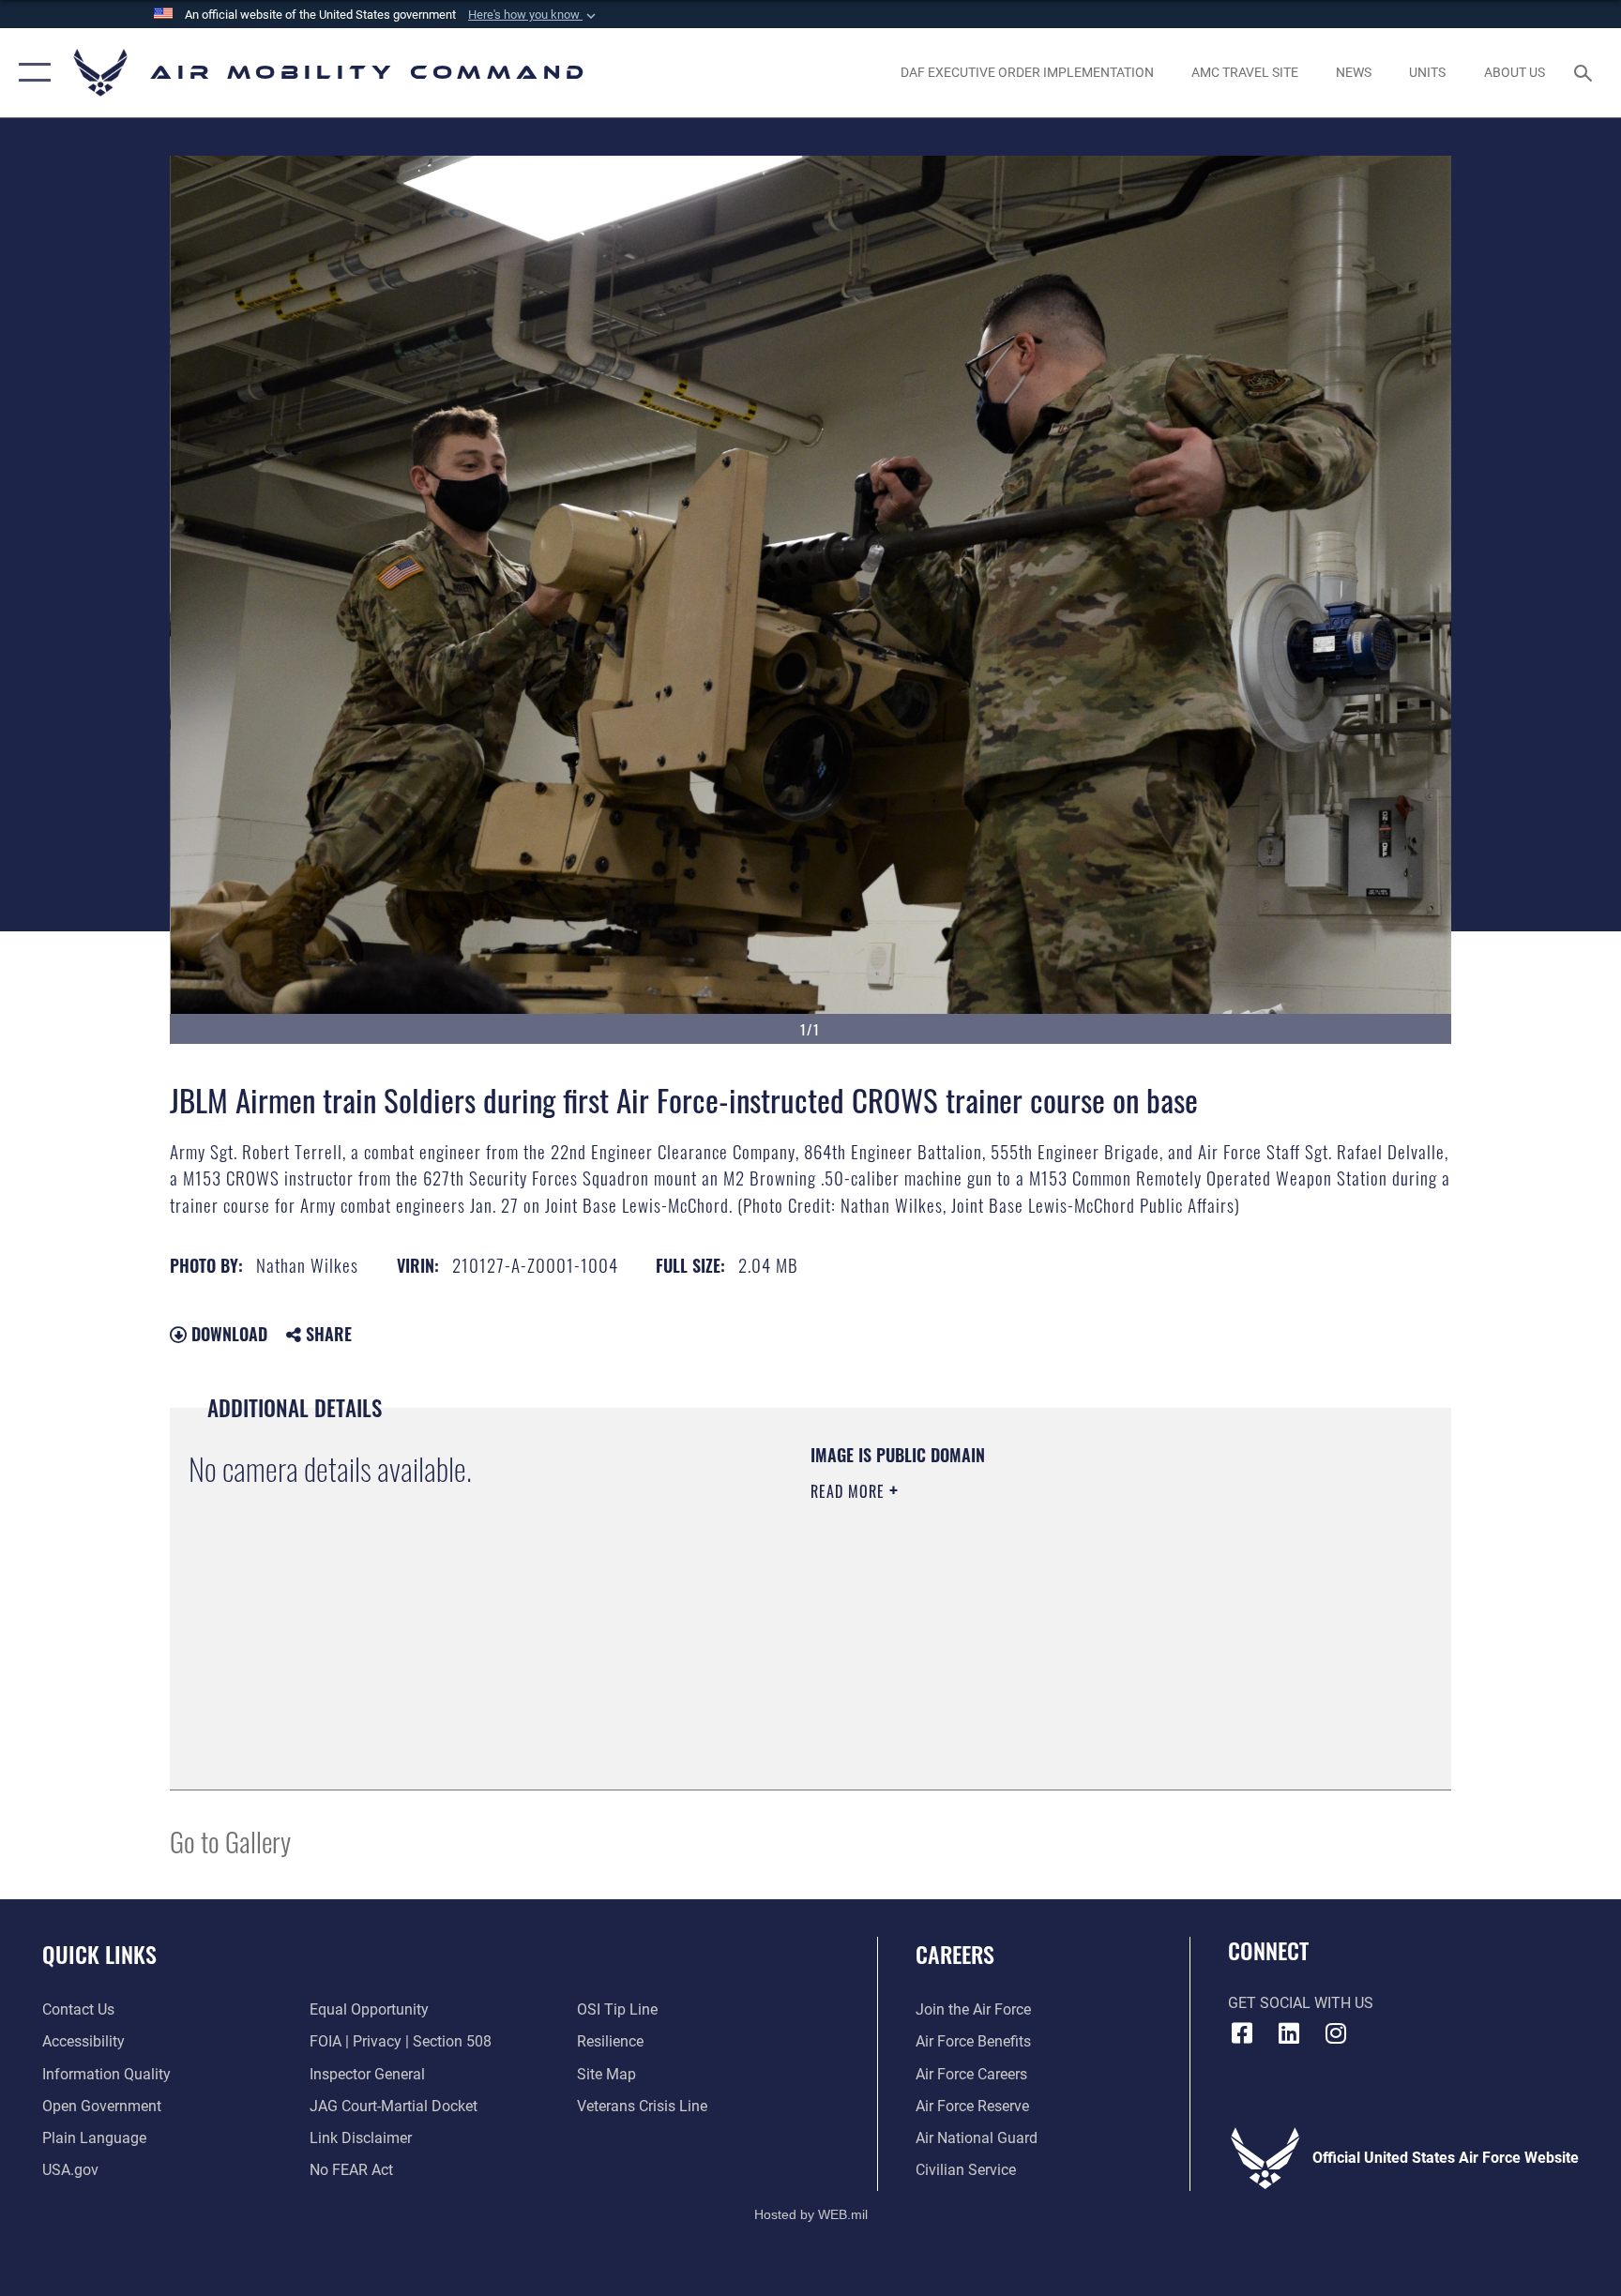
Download (227, 1334)
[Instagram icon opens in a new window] (1336, 2033)
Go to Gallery (230, 1841)
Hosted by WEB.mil (811, 2214)
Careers (955, 1954)
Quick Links (99, 1954)
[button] (534, 15)
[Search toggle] (1585, 72)
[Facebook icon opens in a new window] (1242, 2033)
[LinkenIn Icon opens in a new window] (1289, 2033)
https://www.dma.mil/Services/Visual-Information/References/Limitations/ (1030, 1610)
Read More (850, 1491)
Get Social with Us (1301, 2003)
